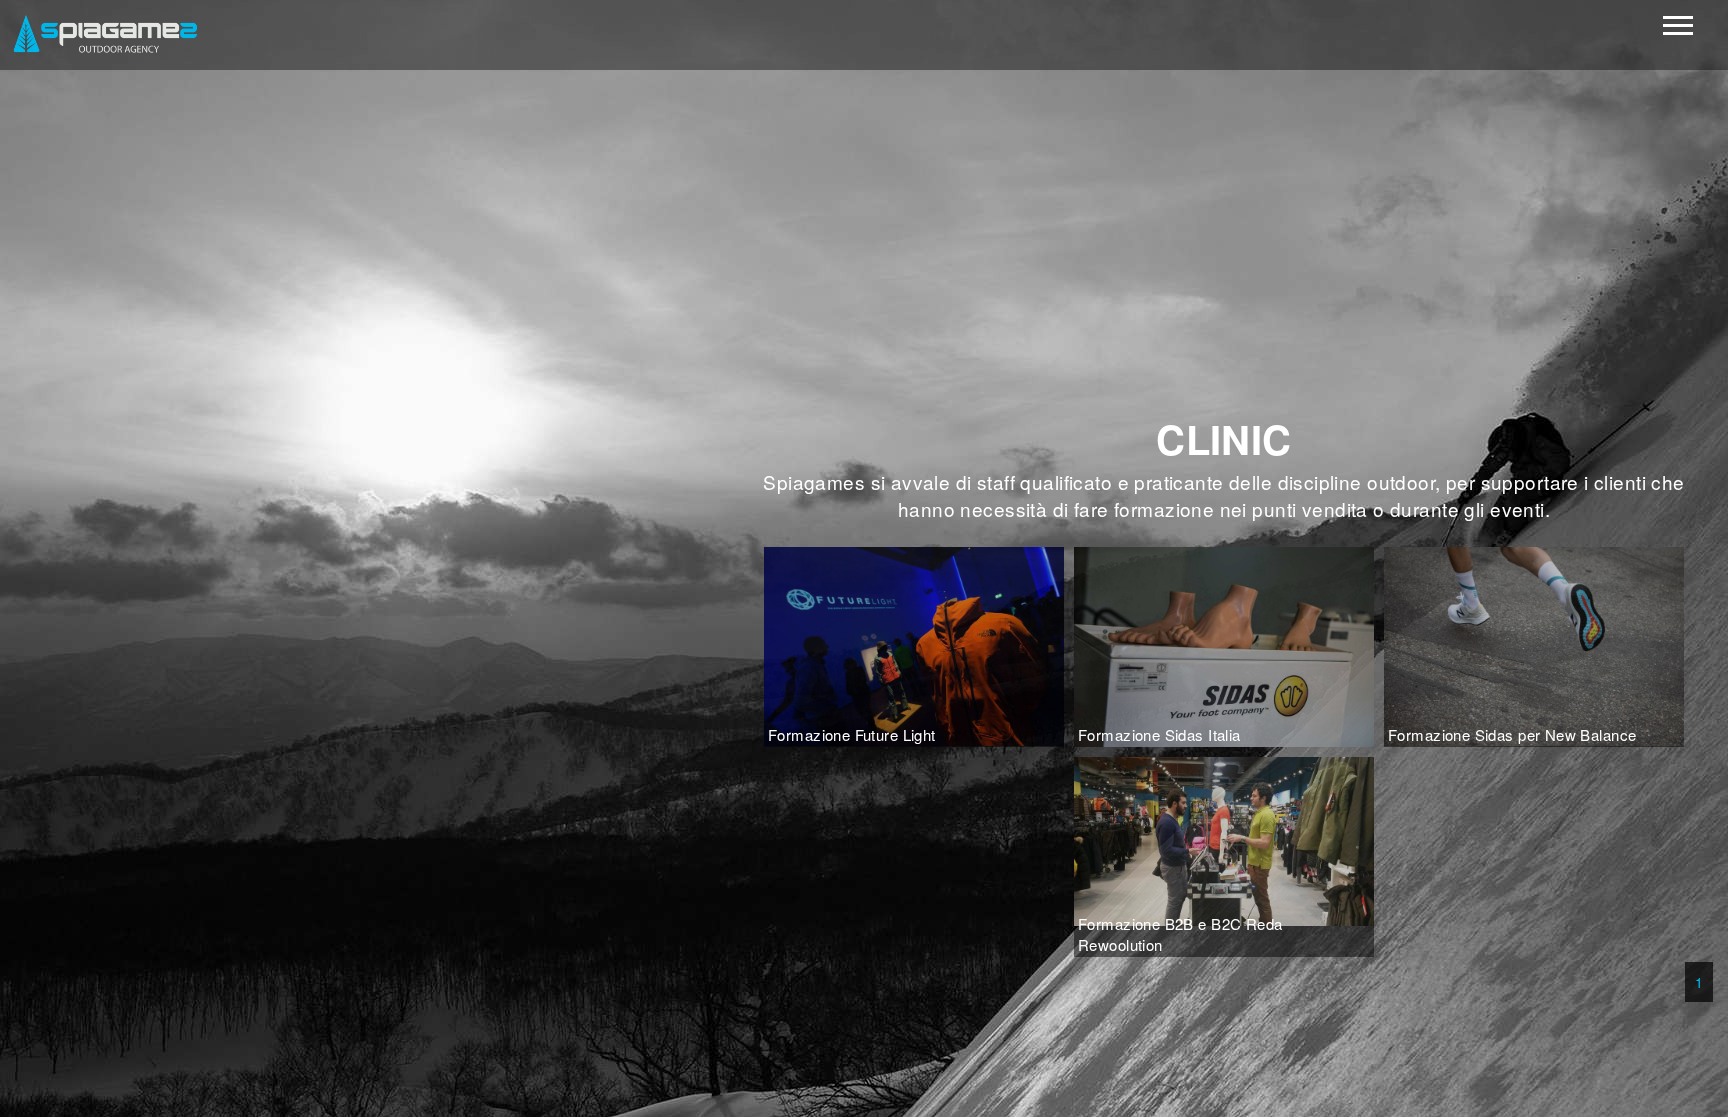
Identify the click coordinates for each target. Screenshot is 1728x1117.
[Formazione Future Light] (914, 644)
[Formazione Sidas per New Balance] (1534, 644)
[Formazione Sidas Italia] (1224, 645)
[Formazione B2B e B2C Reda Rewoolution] (1224, 839)
